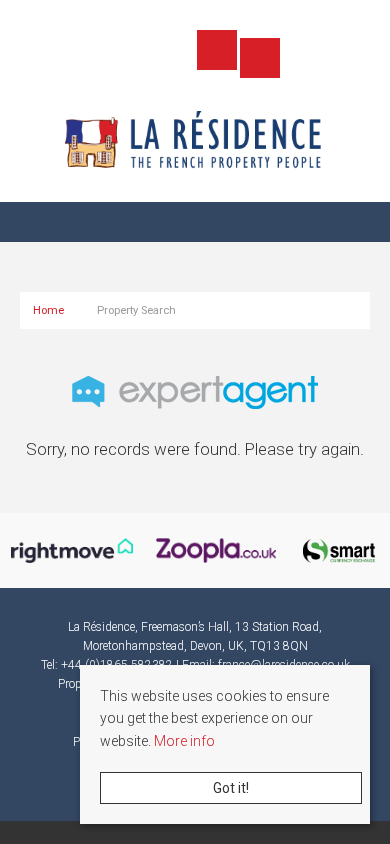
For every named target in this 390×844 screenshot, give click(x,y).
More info (184, 741)
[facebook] (131, 53)
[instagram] (174, 53)
